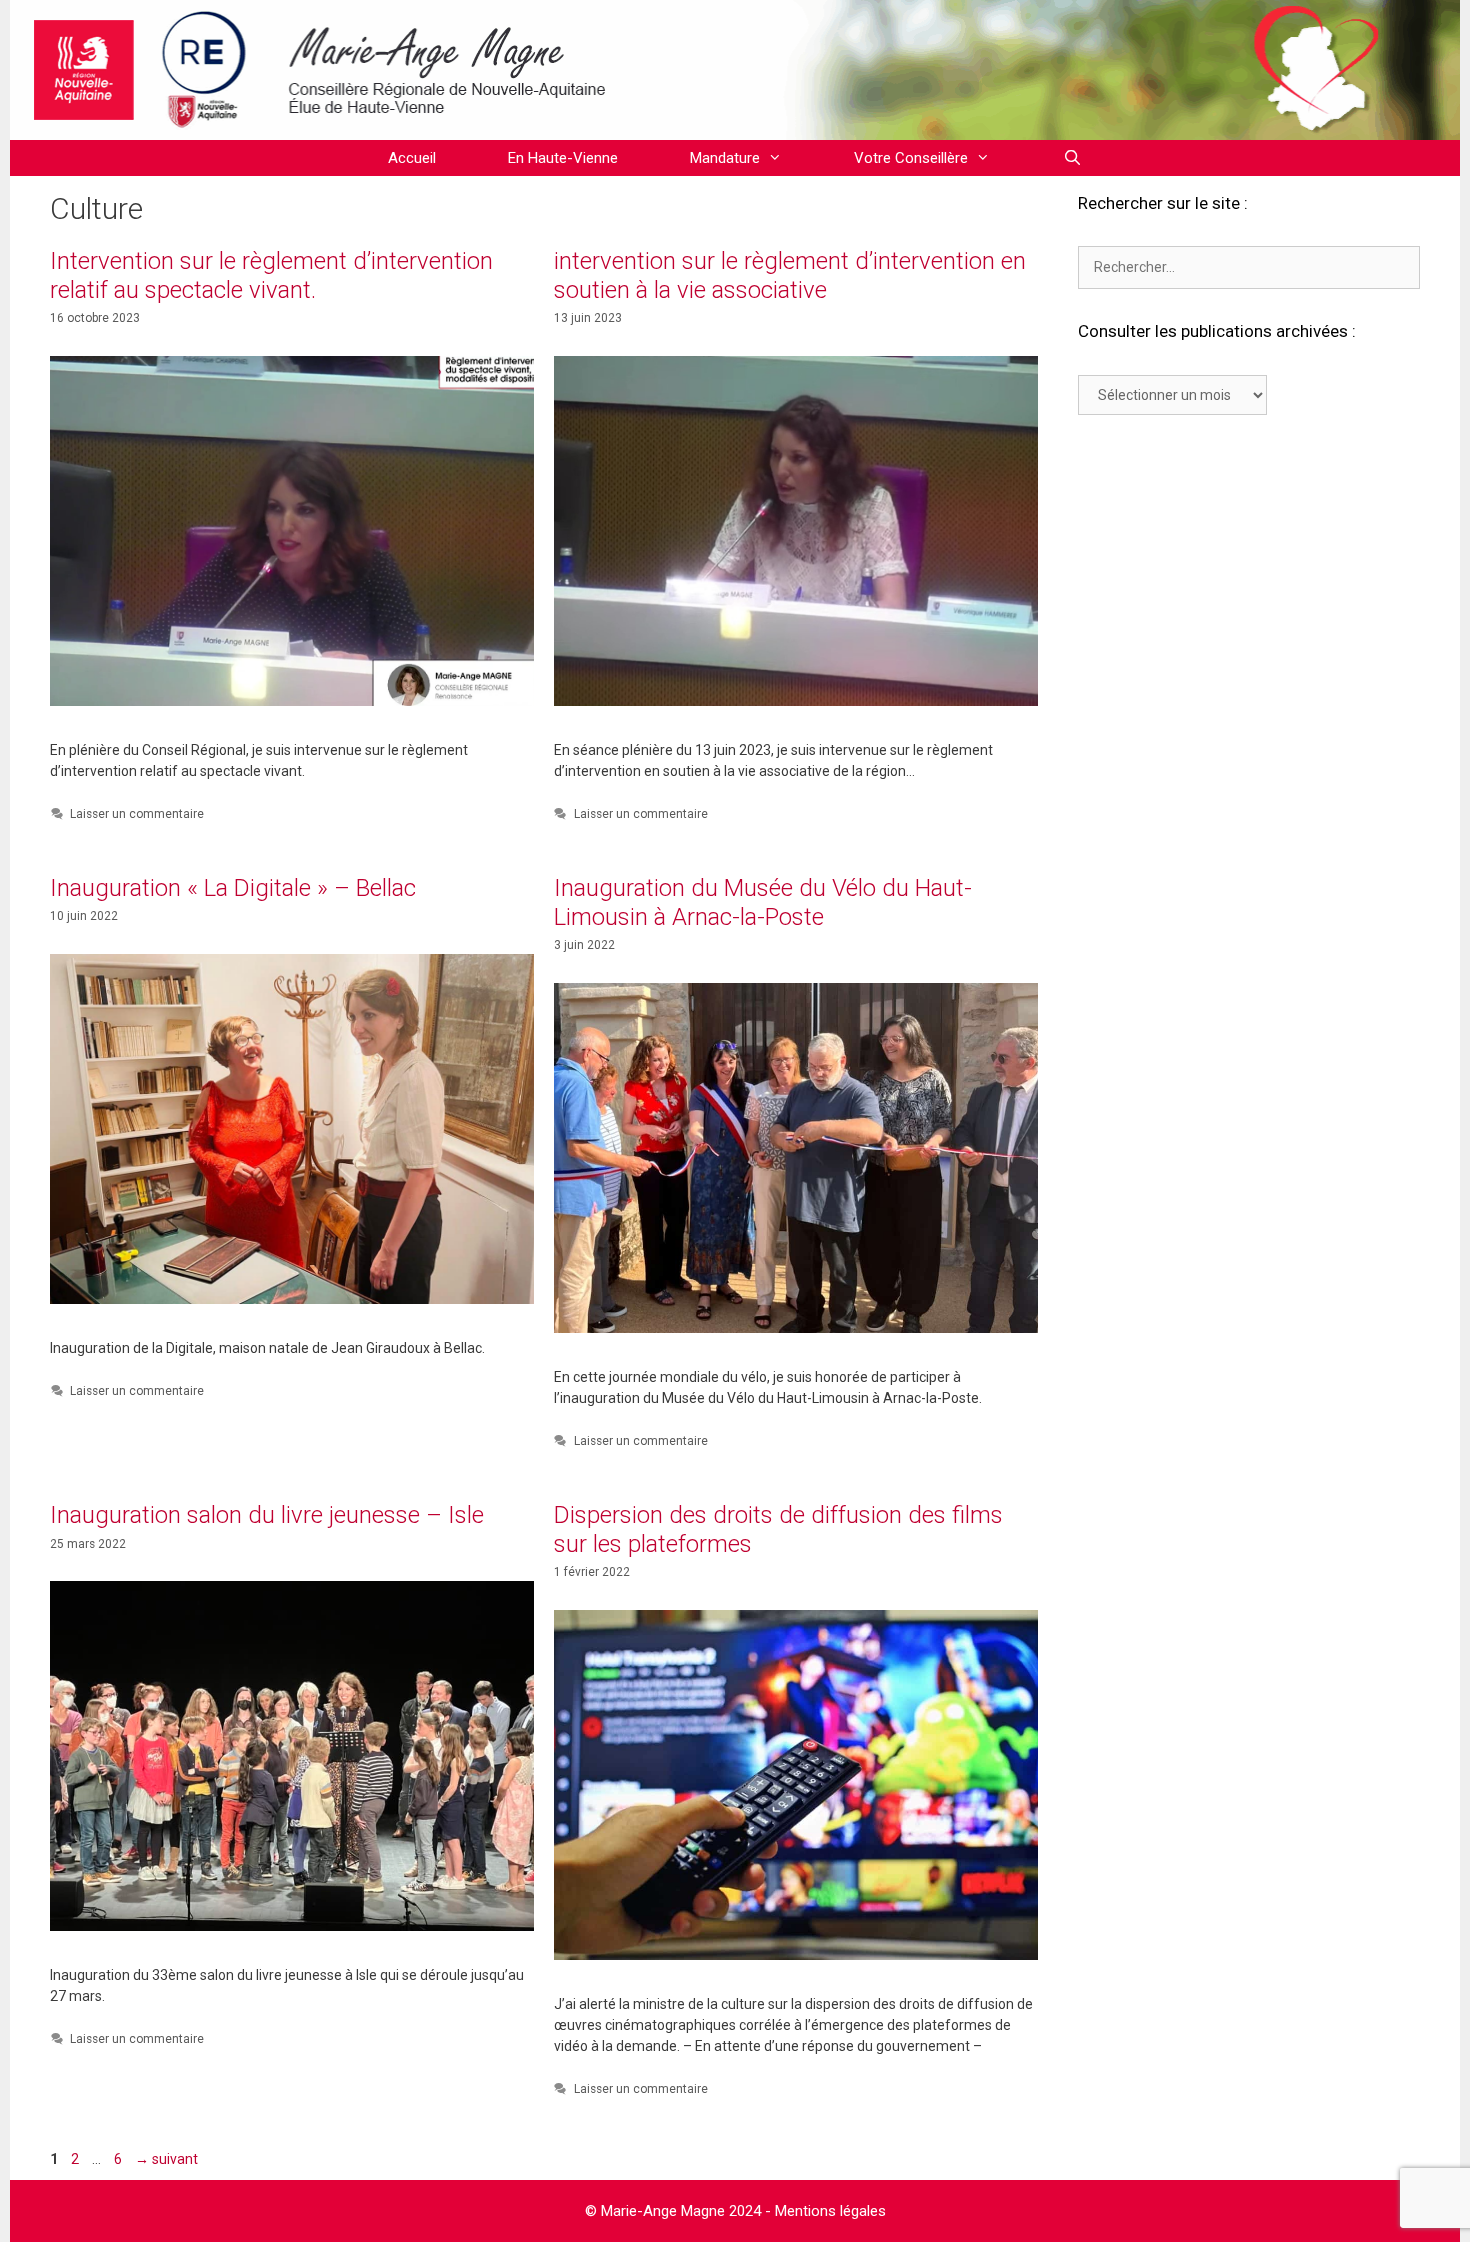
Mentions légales (830, 2211)
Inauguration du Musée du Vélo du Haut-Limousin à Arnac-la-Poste (763, 902)
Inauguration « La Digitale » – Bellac (233, 888)
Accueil (412, 158)
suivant (166, 2159)
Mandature (725, 158)
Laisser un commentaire (137, 814)
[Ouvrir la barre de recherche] (1071, 158)
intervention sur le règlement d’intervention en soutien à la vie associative (790, 275)
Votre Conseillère (911, 158)
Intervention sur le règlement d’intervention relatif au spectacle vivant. (271, 275)
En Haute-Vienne (563, 158)
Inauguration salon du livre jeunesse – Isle (267, 1515)
